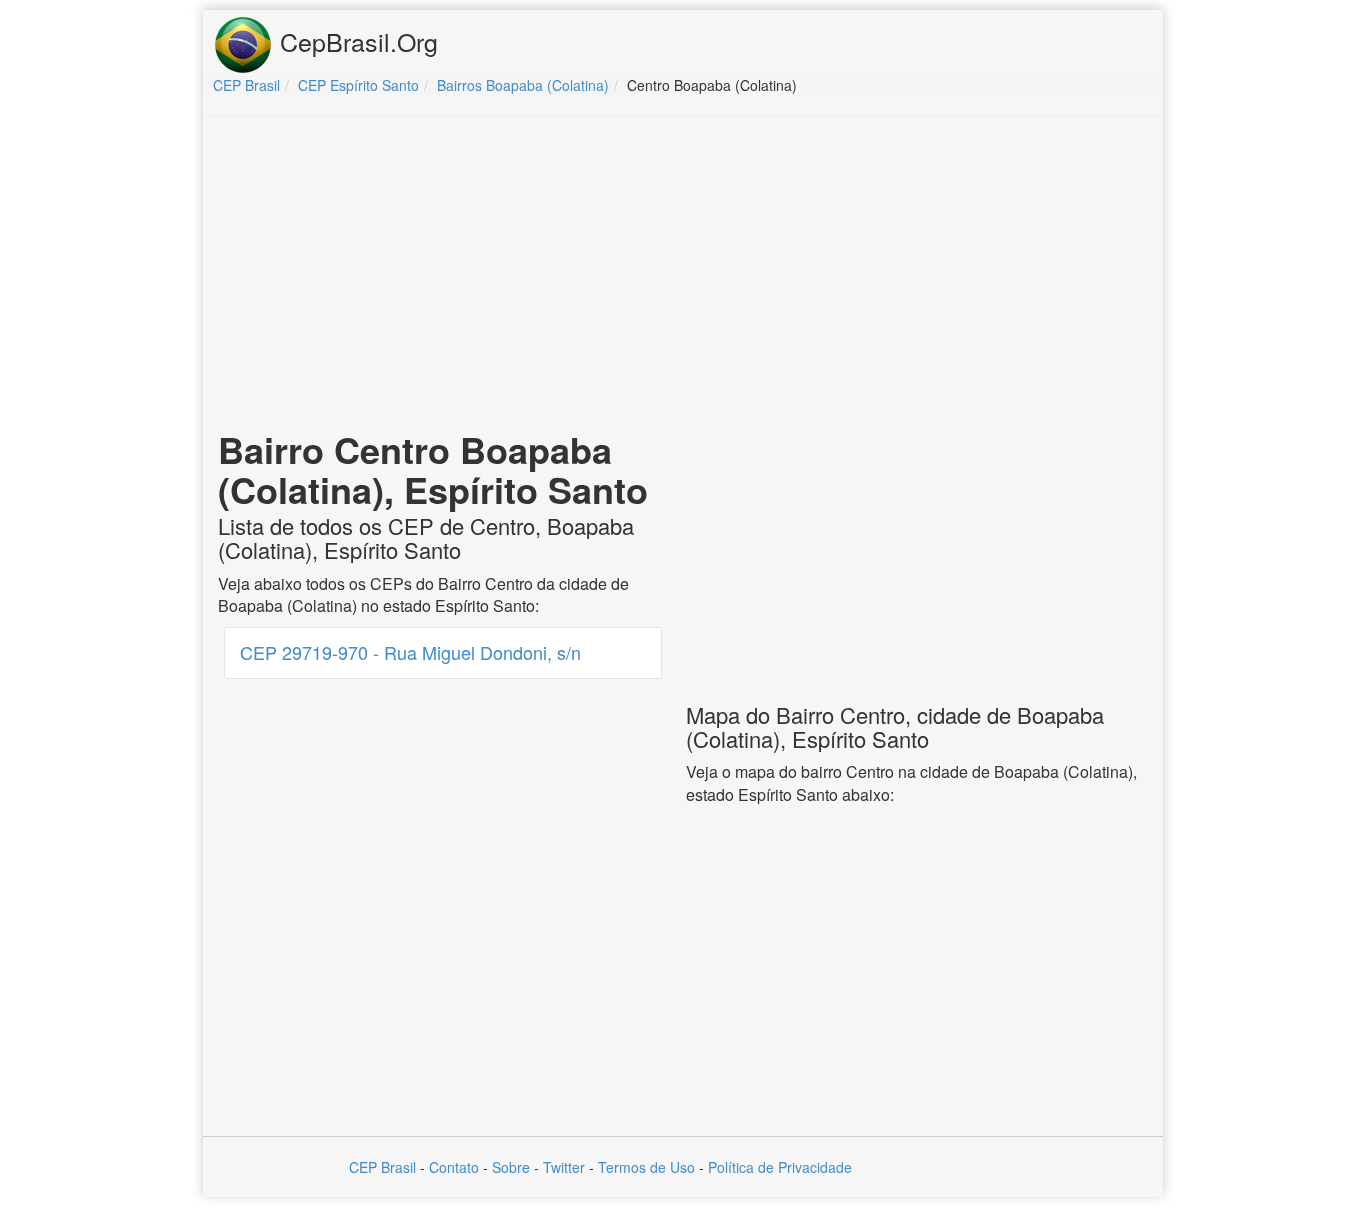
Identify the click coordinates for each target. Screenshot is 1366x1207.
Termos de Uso (646, 1167)
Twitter (564, 1167)
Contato (454, 1167)
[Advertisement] (683, 276)
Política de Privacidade (780, 1167)
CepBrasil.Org (355, 41)
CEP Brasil (382, 1167)
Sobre (511, 1167)
